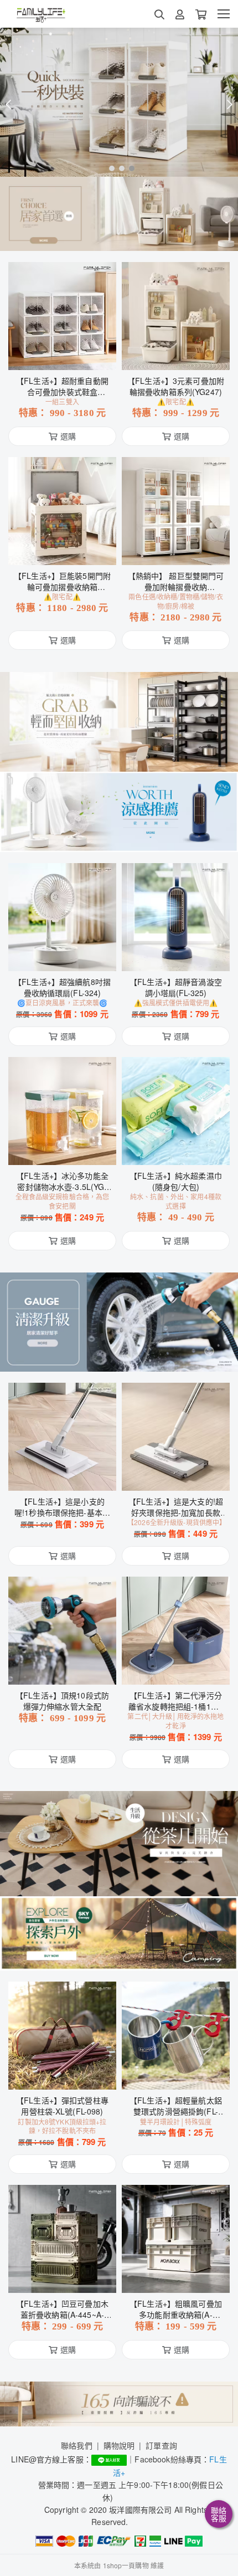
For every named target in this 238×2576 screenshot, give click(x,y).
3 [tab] (129, 168)
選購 (68, 355)
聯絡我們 (77, 2445)
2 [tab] (119, 168)
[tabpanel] (119, 102)
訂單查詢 (161, 2445)
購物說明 (119, 2445)
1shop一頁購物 (126, 2565)
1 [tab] (109, 168)
